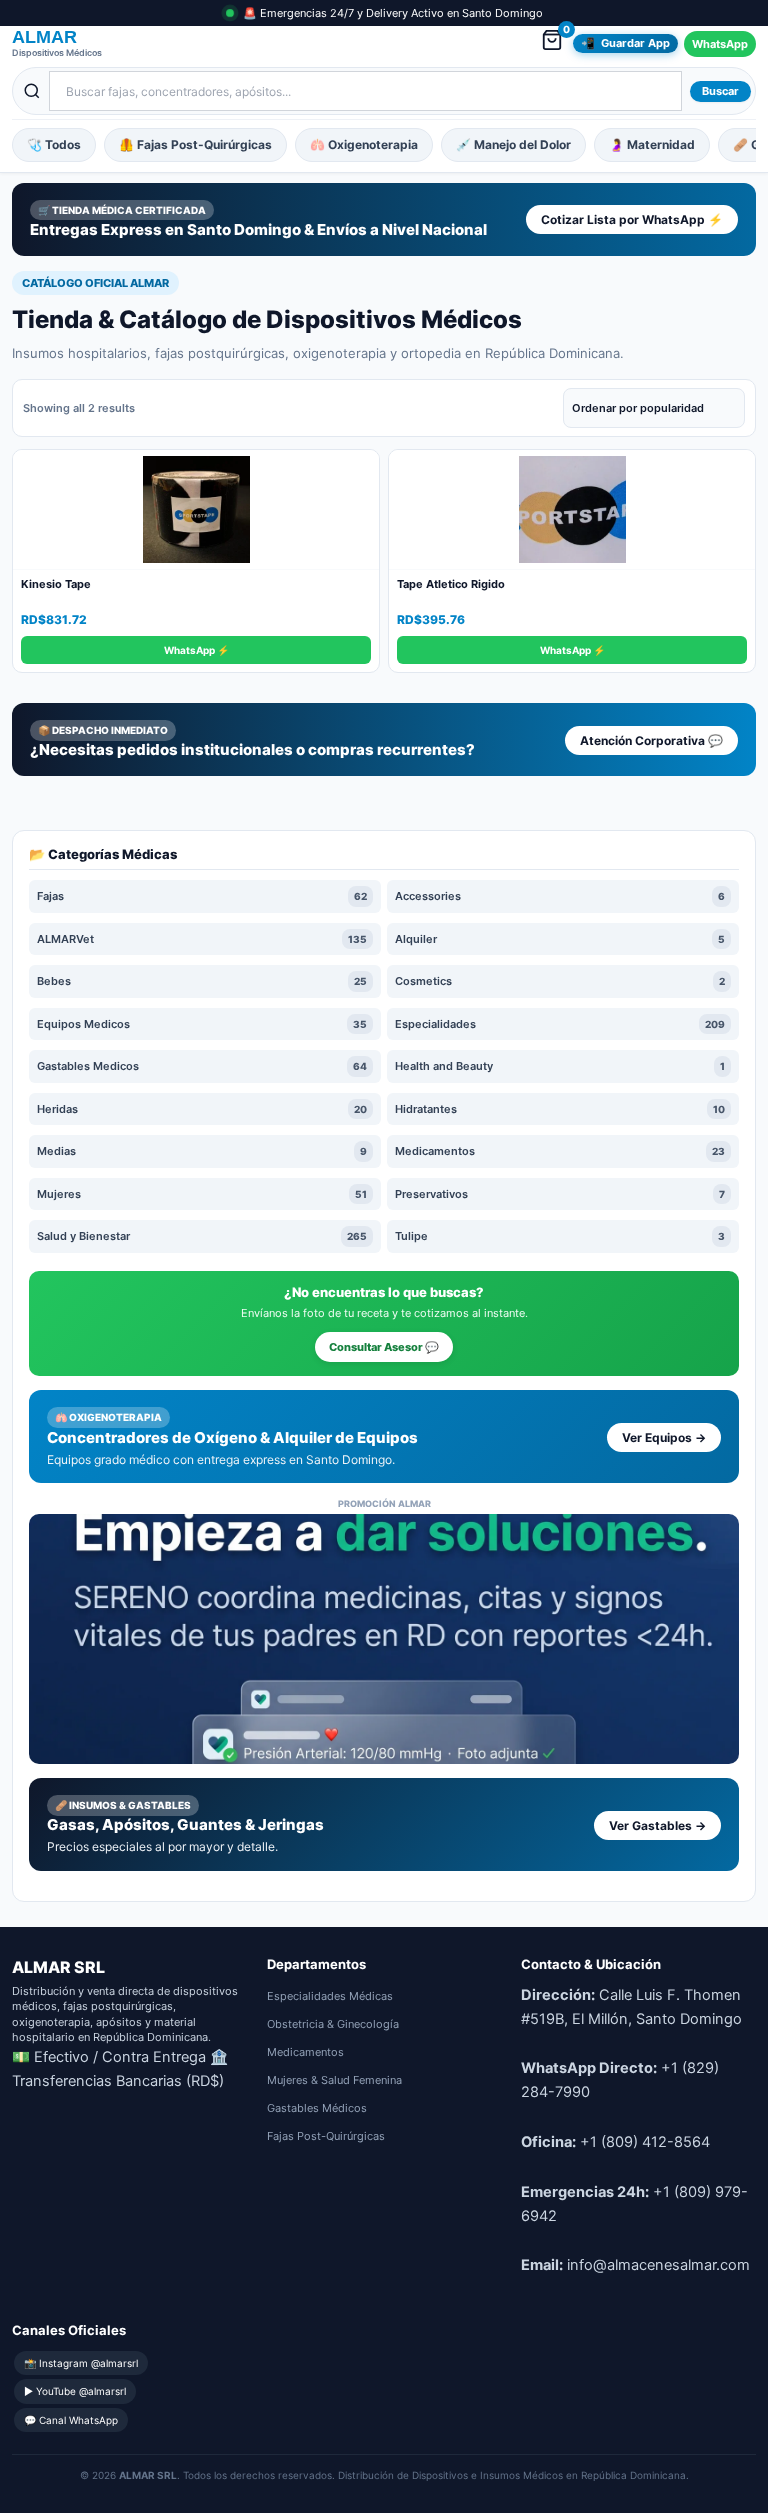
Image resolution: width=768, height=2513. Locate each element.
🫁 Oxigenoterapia (364, 144)
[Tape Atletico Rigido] (572, 510)
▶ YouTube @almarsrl (75, 2391)
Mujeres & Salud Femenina (334, 2080)
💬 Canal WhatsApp (71, 2420)
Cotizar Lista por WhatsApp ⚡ (632, 219)
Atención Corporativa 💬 (651, 740)
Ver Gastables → (657, 1825)
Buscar (720, 91)
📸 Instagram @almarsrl (81, 2363)
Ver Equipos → (664, 1437)
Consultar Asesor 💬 (384, 1347)
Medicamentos (305, 2052)
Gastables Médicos (317, 2108)
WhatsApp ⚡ (196, 650)
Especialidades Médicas (330, 1996)
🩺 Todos (54, 144)
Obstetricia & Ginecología (333, 2024)
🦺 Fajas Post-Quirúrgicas (195, 144)
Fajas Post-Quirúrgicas (326, 2136)
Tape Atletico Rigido (451, 584)
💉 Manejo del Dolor (513, 144)
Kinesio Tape (56, 584)
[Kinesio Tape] (196, 510)
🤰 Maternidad (652, 144)
